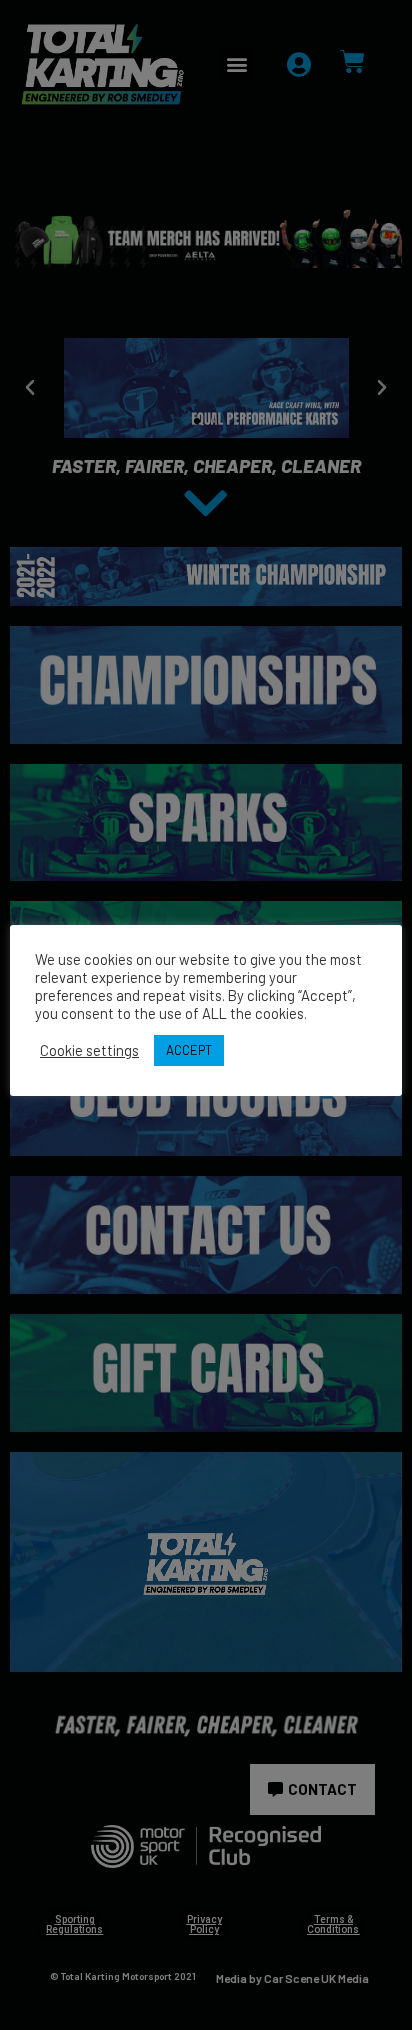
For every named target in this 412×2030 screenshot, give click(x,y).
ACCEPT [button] (189, 1050)
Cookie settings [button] (89, 1050)
